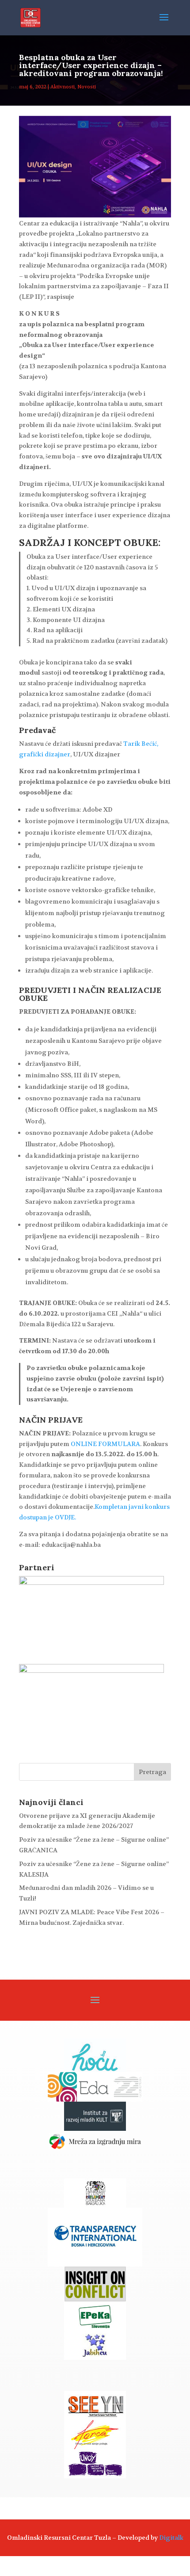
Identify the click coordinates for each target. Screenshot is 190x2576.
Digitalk (171, 2538)
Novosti (87, 87)
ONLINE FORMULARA (105, 1444)
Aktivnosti (63, 87)
